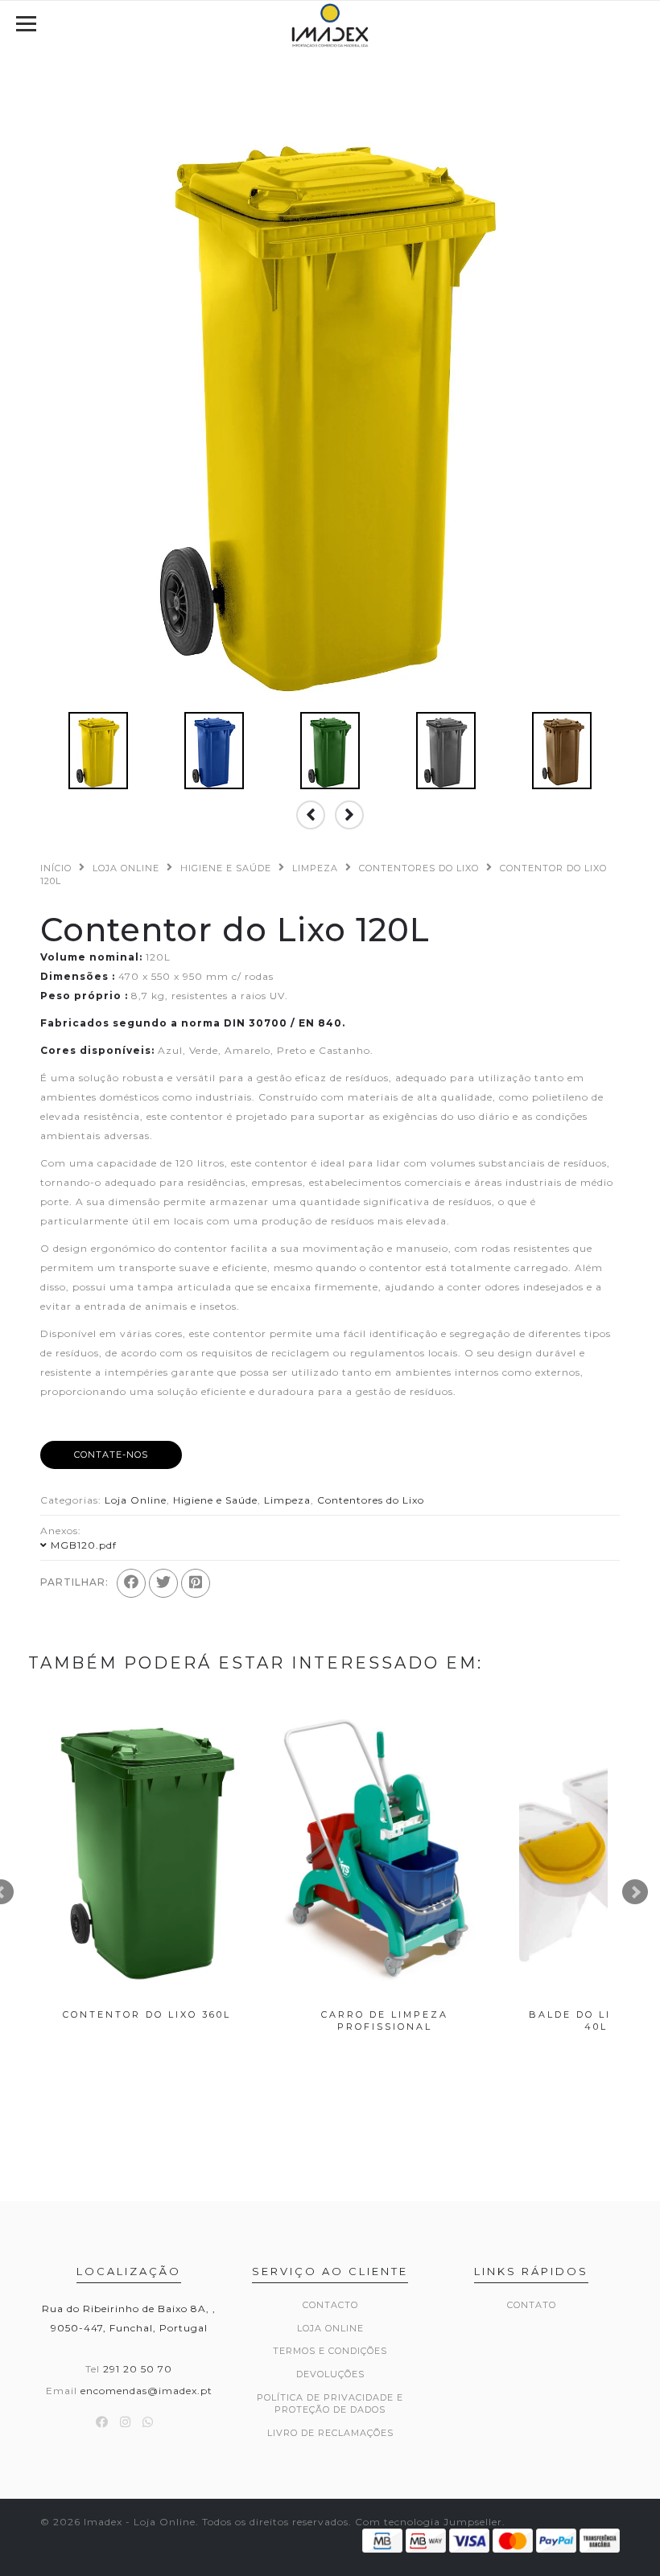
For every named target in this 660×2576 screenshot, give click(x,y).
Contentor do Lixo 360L (147, 2014)
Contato (532, 2305)
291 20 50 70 (138, 2369)
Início (56, 868)
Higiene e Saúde (226, 868)
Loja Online (126, 868)
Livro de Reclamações (330, 2433)
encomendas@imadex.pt (146, 2391)
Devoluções (330, 2374)
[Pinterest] (196, 1583)
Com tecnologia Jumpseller (429, 2522)
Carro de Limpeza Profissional (385, 2020)
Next (635, 1892)
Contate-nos (111, 1455)
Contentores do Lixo (419, 868)
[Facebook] (131, 1583)
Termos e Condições (330, 2351)
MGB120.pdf (84, 1545)
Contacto (330, 2305)
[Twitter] (163, 1583)
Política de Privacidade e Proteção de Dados (330, 2404)
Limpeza (315, 868)
